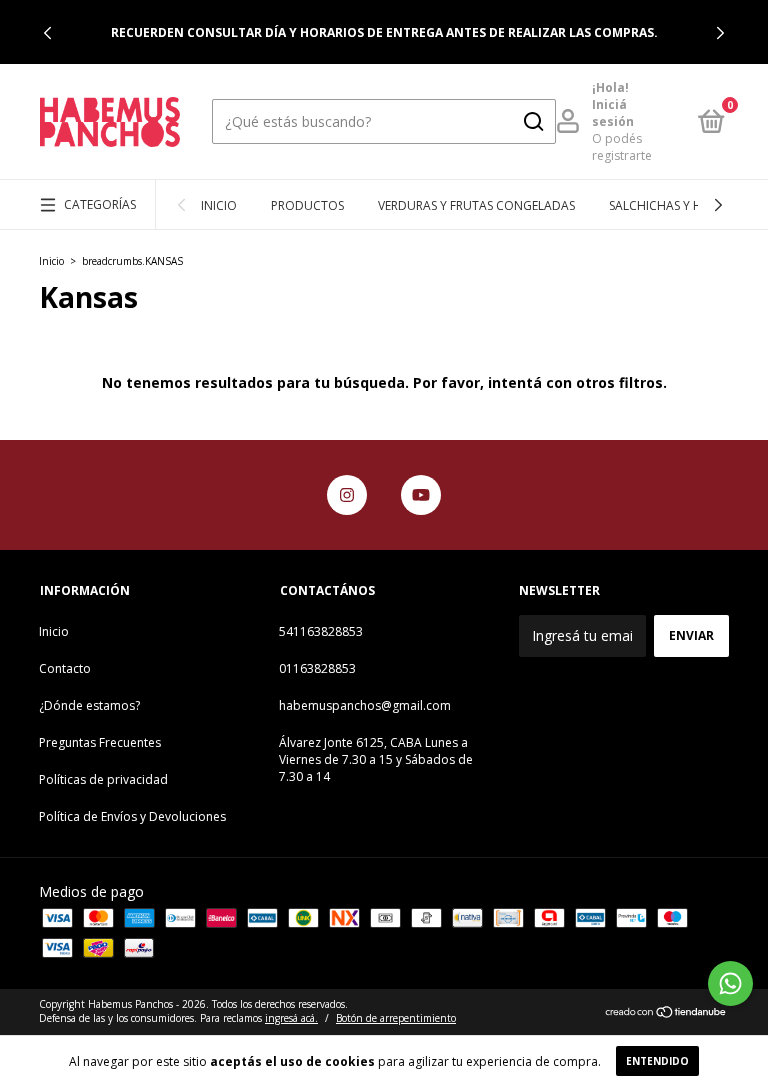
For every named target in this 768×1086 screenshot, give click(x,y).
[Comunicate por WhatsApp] (730, 983)
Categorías (100, 204)
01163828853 (317, 668)
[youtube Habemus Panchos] (421, 495)
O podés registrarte (622, 147)
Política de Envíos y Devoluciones (132, 816)
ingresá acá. (291, 1018)
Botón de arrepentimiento (396, 1018)
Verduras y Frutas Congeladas (476, 205)
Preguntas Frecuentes (100, 742)
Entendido (657, 1061)
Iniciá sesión (613, 113)
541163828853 (321, 631)
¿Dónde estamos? (89, 705)
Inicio (219, 205)
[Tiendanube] (666, 1013)
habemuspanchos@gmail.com (365, 705)
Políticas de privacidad (103, 779)
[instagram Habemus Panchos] (347, 495)
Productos (307, 205)
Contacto (65, 668)
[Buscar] (532, 122)
